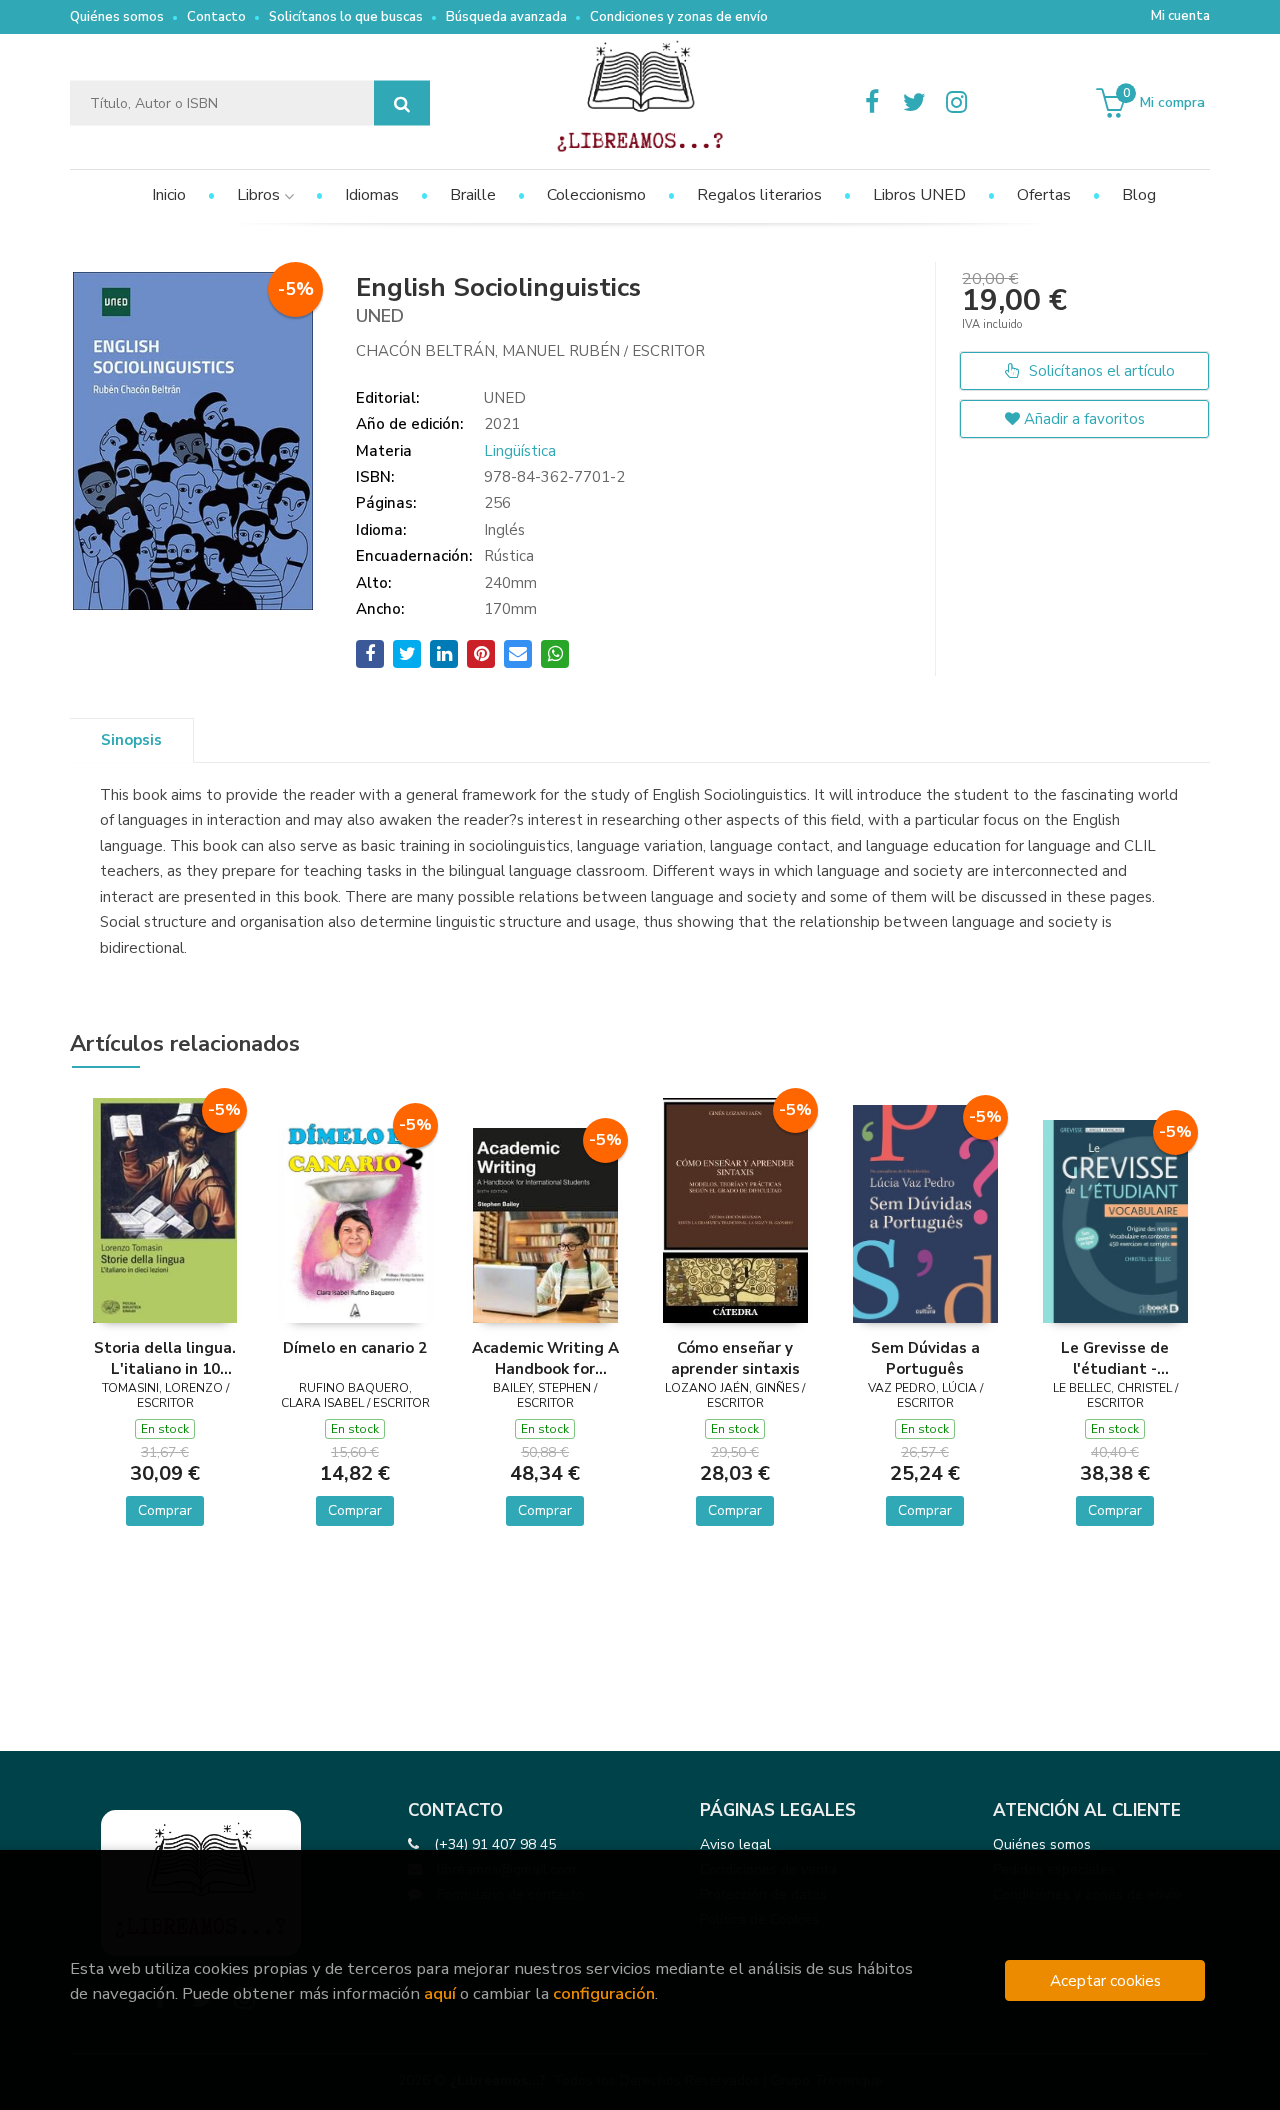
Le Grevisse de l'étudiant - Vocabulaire (1115, 1358)
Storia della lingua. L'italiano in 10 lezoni (165, 1358)
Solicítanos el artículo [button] (1100, 371)
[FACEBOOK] (872, 103)
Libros (260, 195)
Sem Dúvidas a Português (925, 1358)
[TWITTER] (914, 103)
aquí (440, 1993)
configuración (604, 1993)
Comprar (165, 1510)
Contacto (216, 17)
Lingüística (520, 451)
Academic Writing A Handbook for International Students (545, 1358)
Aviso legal (735, 1844)
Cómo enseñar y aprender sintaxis (735, 1358)
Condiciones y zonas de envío (679, 17)
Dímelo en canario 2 (355, 1348)
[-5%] (165, 1209)
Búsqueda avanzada (506, 17)
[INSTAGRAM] (956, 103)
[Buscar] (402, 103)
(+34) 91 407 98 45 (495, 1844)
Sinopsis (131, 740)
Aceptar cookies (1105, 1980)
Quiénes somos (117, 17)
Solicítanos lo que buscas (346, 17)
